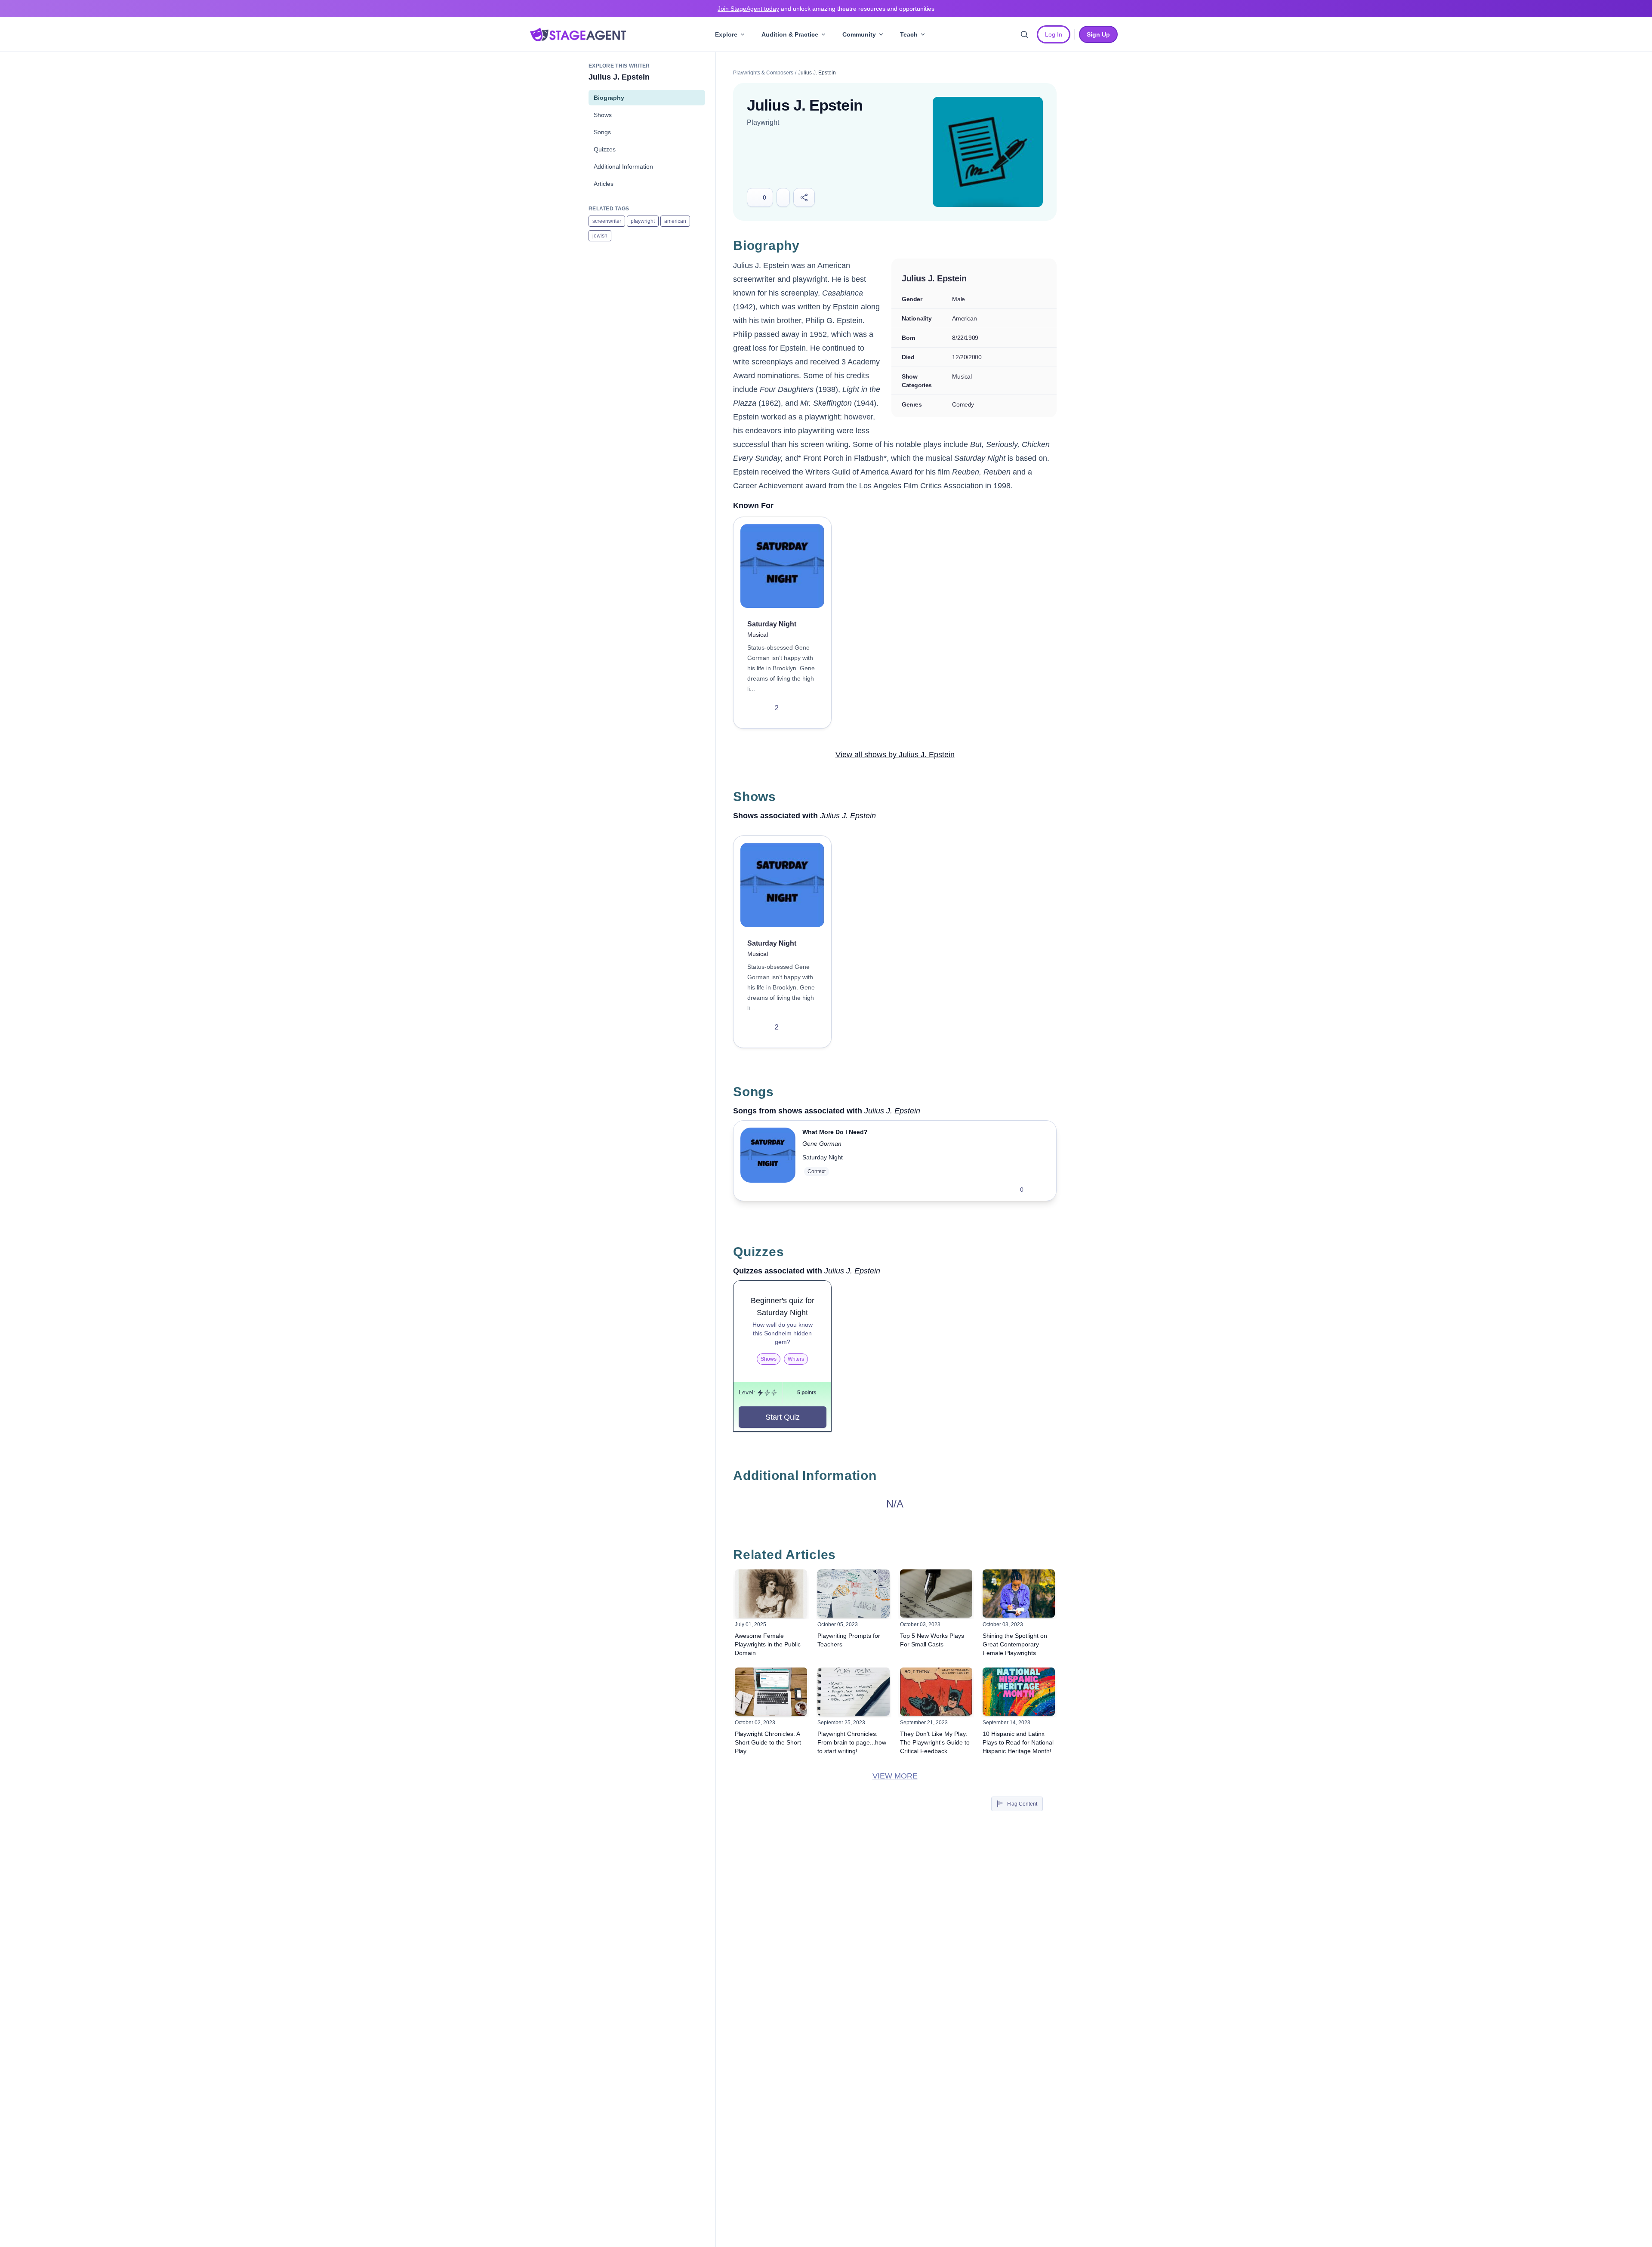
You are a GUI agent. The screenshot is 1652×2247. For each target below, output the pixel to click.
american (675, 221)
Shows (603, 115)
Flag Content (1022, 1804)
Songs (602, 132)
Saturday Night (823, 1157)
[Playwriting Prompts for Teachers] (854, 1594)
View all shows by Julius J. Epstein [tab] (895, 755)
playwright (643, 221)
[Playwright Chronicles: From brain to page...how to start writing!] (854, 1692)
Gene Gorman (822, 1144)
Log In (1054, 34)
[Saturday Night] (782, 566)
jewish (600, 236)
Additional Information (623, 166)
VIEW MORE (895, 1776)
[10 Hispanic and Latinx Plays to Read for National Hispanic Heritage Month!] (1019, 1692)
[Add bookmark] (794, 708)
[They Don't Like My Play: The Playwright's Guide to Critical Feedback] (936, 1692)
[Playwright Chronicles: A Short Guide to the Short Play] (771, 1692)
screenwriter (607, 221)
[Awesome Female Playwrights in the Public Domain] (771, 1594)
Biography (609, 98)
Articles (604, 184)
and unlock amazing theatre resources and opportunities (826, 9)
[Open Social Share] (804, 197)
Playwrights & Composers (763, 73)
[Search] (1024, 34)
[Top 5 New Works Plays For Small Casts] (936, 1594)
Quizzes (605, 149)
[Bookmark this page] (783, 197)
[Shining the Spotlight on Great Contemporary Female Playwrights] (1019, 1594)
